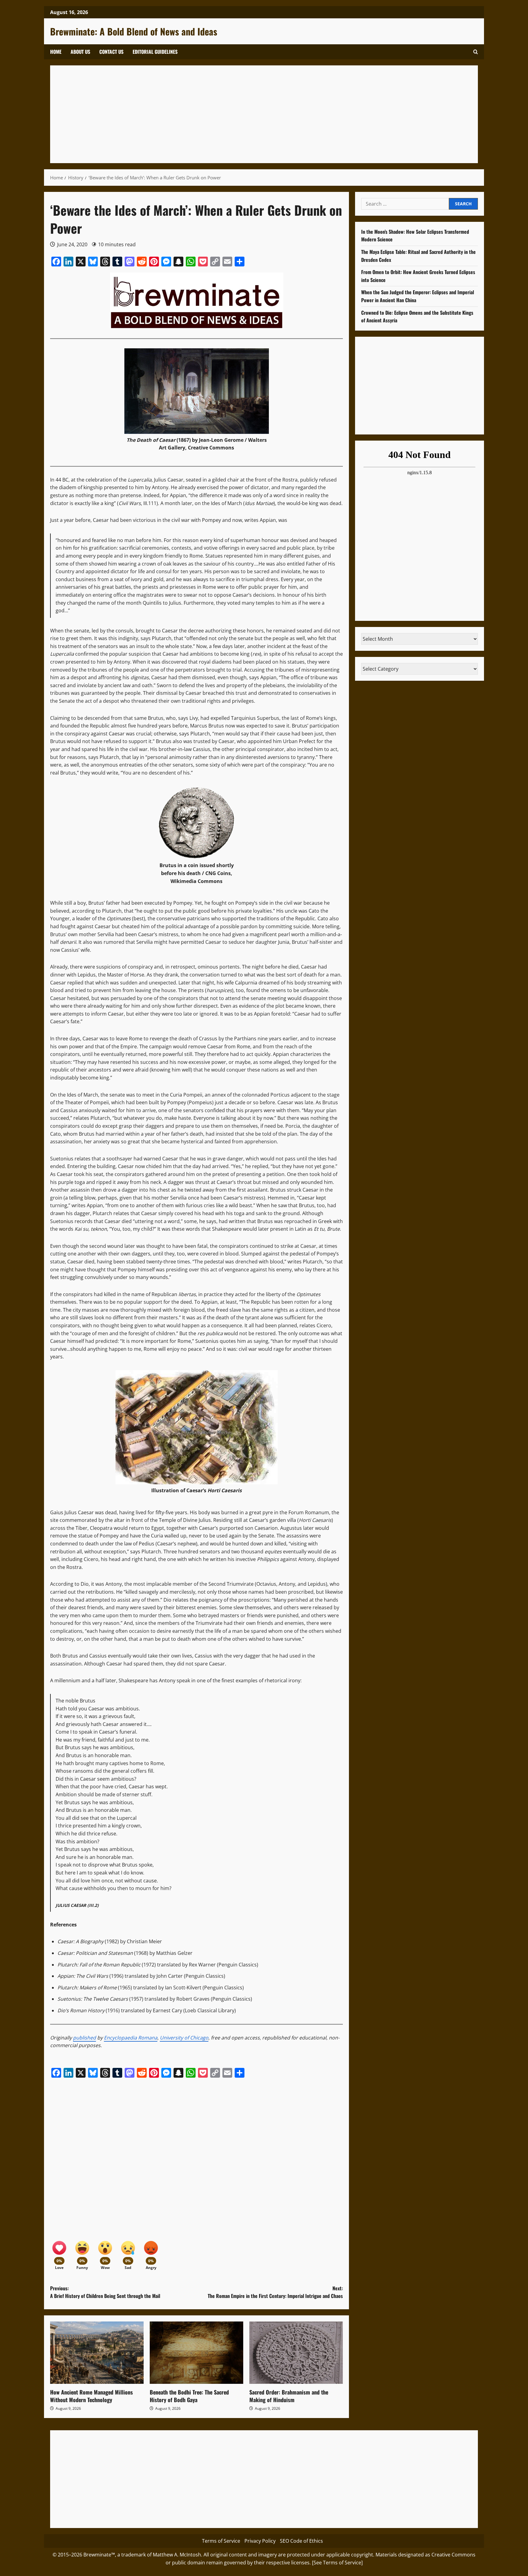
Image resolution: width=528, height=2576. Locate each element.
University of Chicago (184, 2038)
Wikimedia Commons (196, 881)
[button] (476, 52)
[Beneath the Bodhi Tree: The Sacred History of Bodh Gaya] (196, 2353)
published (84, 2038)
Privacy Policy (260, 2541)
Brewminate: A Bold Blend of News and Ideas (134, 31)
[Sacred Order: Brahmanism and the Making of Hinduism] (296, 2353)
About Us (80, 52)
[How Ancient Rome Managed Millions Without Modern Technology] (97, 2353)
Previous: (105, 2292)
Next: (275, 2292)
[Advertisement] (240, 114)
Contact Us (111, 52)
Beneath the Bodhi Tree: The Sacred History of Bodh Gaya (189, 2396)
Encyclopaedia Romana (131, 2038)
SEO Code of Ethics (301, 2541)
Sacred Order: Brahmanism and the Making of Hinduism (289, 2396)
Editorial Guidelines (155, 52)
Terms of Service (221, 2541)
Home (56, 52)
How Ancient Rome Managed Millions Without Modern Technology (92, 2396)
